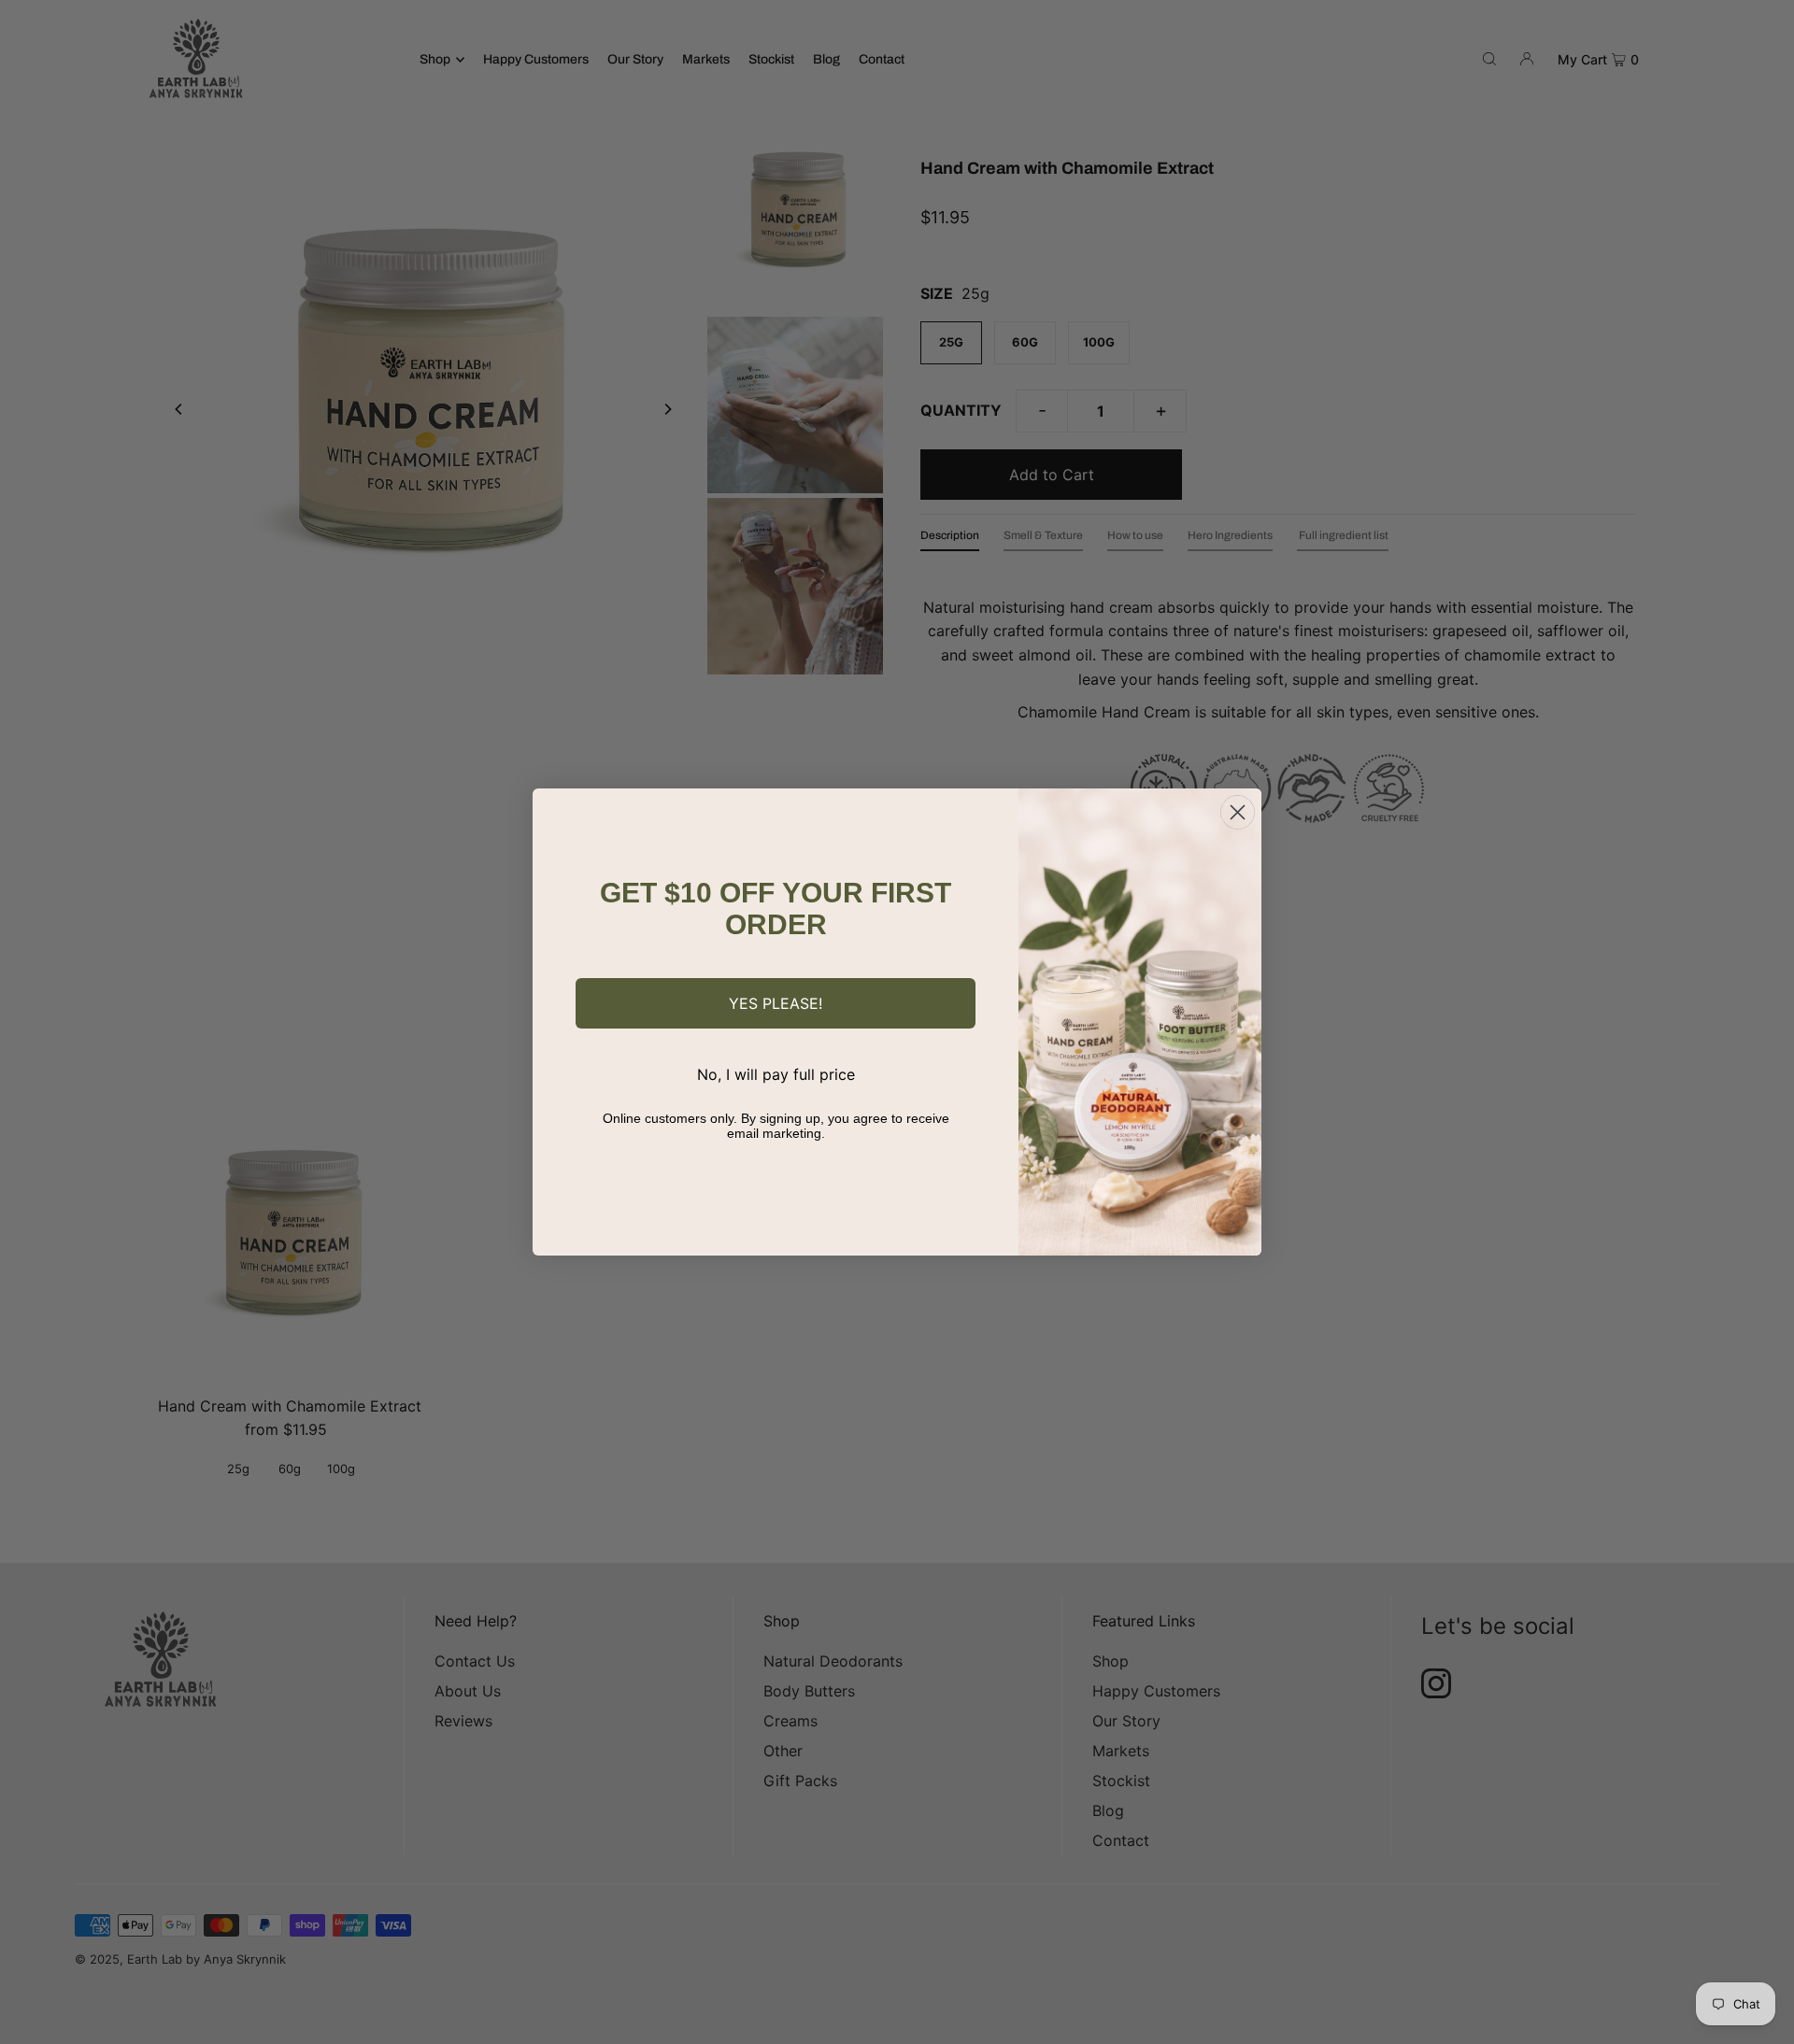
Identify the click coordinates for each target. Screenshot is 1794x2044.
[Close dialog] (1238, 812)
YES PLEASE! (776, 1003)
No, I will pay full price (776, 1074)
